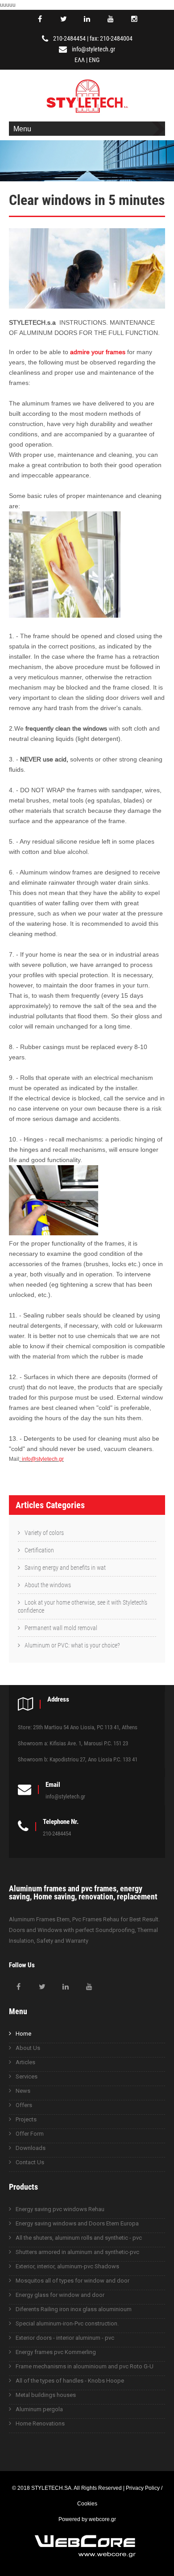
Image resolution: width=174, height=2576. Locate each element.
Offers (24, 2105)
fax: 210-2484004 (111, 38)
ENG (94, 60)
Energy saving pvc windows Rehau (60, 2209)
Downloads (31, 2148)
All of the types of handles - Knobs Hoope (70, 2381)
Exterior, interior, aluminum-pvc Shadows (67, 2266)
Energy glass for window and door (60, 2295)
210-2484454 (69, 38)
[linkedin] (87, 19)
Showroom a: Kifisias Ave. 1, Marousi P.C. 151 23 (73, 1743)
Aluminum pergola (39, 2409)
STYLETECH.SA (51, 2488)
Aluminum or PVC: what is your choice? (72, 1645)
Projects (26, 2119)
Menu (22, 129)
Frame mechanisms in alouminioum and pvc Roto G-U (85, 2366)
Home (23, 2034)
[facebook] (40, 19)
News (23, 2091)
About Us (28, 2048)
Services (27, 2076)
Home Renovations (40, 2423)
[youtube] (111, 19)
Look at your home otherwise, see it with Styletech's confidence (83, 1606)
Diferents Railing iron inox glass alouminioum (74, 2309)
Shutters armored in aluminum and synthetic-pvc (77, 2252)
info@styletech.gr (93, 49)
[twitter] (63, 19)
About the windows (48, 1585)
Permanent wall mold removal (61, 1628)
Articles (25, 2062)
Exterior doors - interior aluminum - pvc (65, 2338)
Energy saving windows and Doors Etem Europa (77, 2223)
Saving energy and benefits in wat (65, 1568)
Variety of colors (44, 1533)
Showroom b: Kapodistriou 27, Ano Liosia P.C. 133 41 (78, 1759)
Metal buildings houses (46, 2395)
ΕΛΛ (80, 60)
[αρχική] (87, 114)
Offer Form (30, 2134)
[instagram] (134, 19)
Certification (39, 1550)
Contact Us (30, 2162)
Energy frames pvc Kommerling (56, 2352)
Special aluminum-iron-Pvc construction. (67, 2323)
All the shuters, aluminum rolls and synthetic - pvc (79, 2238)
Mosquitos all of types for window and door (72, 2281)
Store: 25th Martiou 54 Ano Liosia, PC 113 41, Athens (78, 1727)
